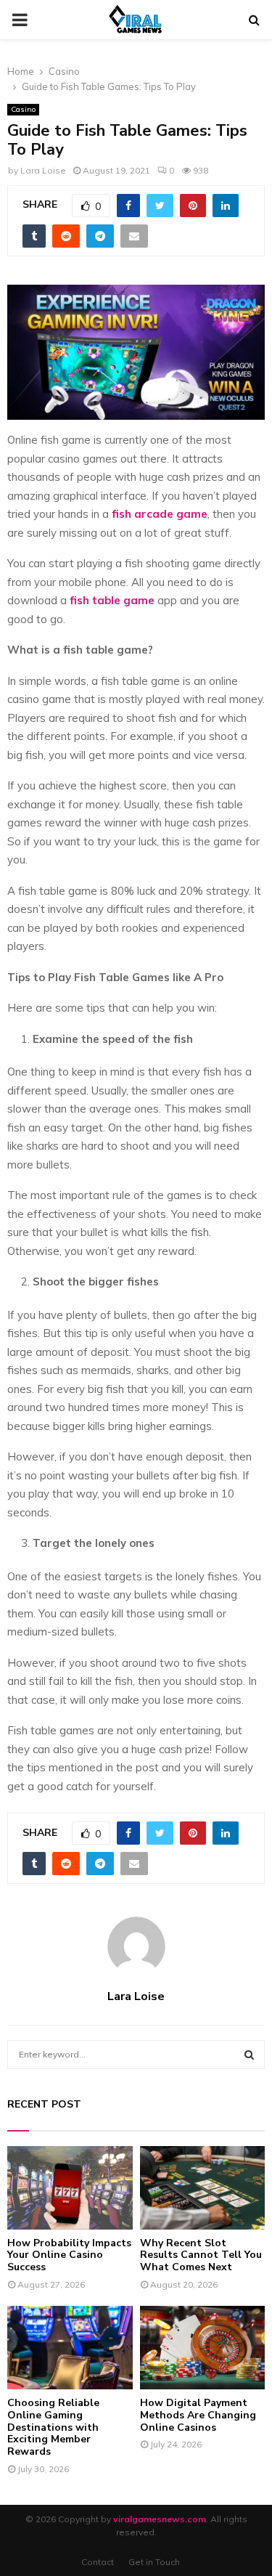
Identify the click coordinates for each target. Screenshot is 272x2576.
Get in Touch (154, 2562)
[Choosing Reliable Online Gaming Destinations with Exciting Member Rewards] (70, 2348)
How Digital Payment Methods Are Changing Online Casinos (198, 2415)
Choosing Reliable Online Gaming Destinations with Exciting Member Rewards (53, 2427)
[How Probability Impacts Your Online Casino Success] (70, 2188)
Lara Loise (43, 170)
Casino (23, 109)
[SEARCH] (249, 2055)
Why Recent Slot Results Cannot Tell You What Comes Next (201, 2255)
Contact (98, 2562)
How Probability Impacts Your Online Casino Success (69, 2255)
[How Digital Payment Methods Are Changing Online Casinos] (203, 2348)
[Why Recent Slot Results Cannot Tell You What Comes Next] (203, 2188)
